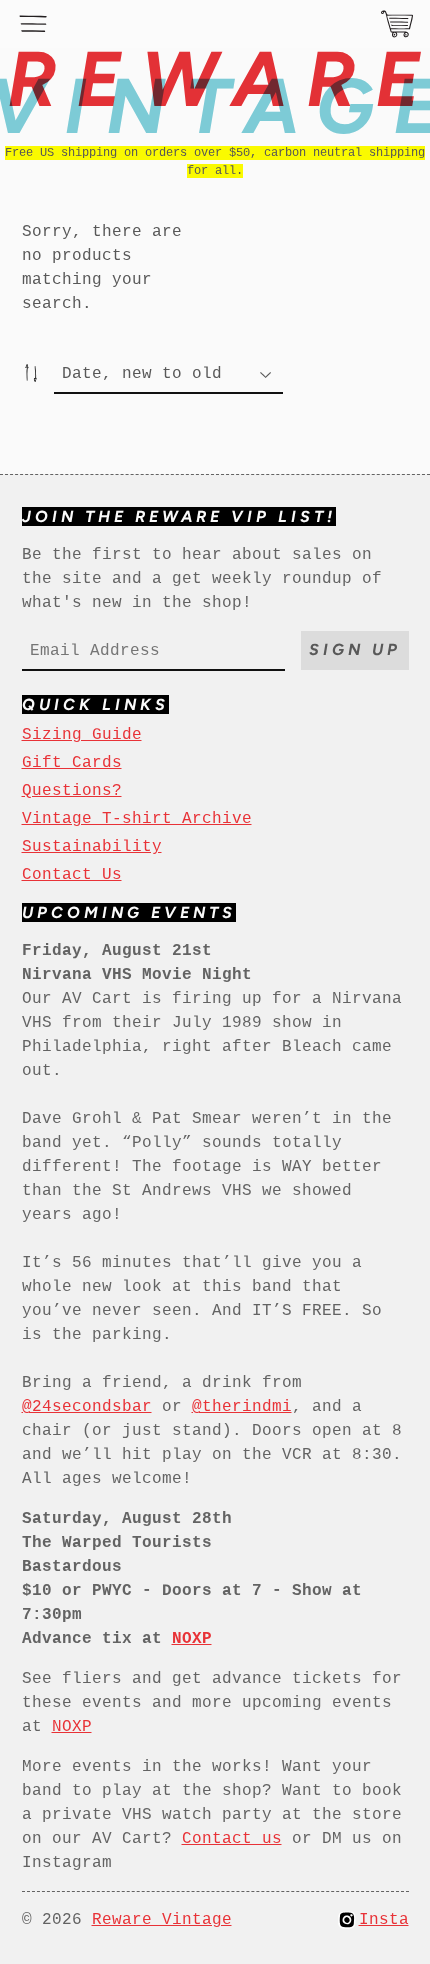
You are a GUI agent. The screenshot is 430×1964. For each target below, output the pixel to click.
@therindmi (242, 1407)
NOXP (72, 1727)
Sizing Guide (82, 735)
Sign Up (355, 649)
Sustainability (92, 847)
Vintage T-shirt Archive (137, 819)
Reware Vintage (162, 1920)
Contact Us (72, 875)
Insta (384, 1920)
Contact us (232, 1839)
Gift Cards (72, 763)
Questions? (72, 791)
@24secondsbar (87, 1407)
